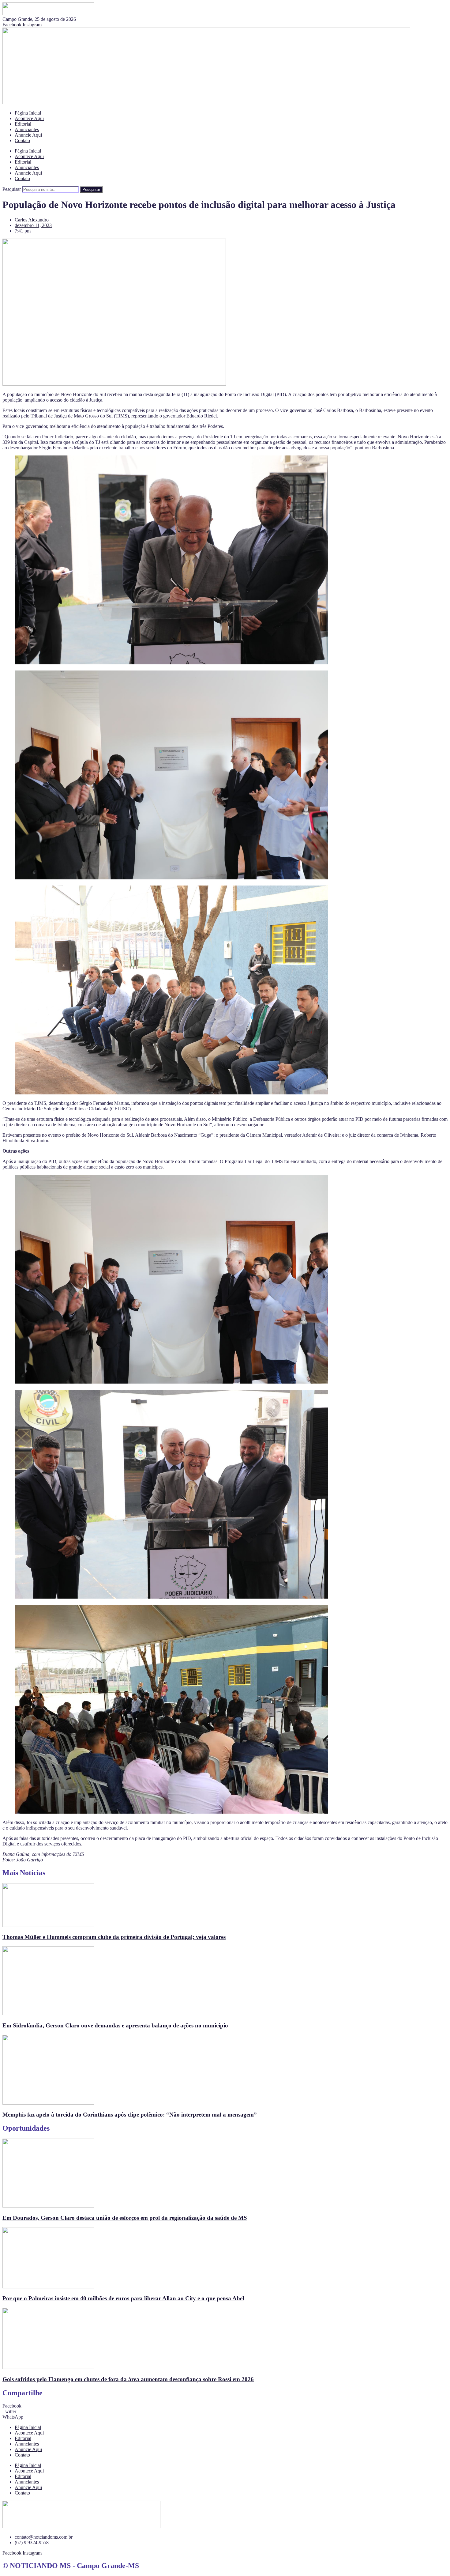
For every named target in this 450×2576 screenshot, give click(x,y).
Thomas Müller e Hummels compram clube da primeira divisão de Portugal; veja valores (114, 1937)
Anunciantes (27, 129)
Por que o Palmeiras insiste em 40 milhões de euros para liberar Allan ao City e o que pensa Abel (123, 2298)
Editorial (23, 124)
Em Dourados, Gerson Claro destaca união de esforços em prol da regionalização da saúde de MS (125, 2218)
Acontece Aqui (29, 118)
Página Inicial (28, 113)
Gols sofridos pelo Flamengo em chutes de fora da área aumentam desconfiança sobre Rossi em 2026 (128, 2379)
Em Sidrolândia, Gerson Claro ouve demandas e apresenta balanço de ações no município (115, 2025)
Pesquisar (12, 189)
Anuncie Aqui (28, 135)
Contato (22, 140)
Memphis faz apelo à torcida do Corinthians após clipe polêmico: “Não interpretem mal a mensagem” (130, 2115)
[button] (225, 2406)
